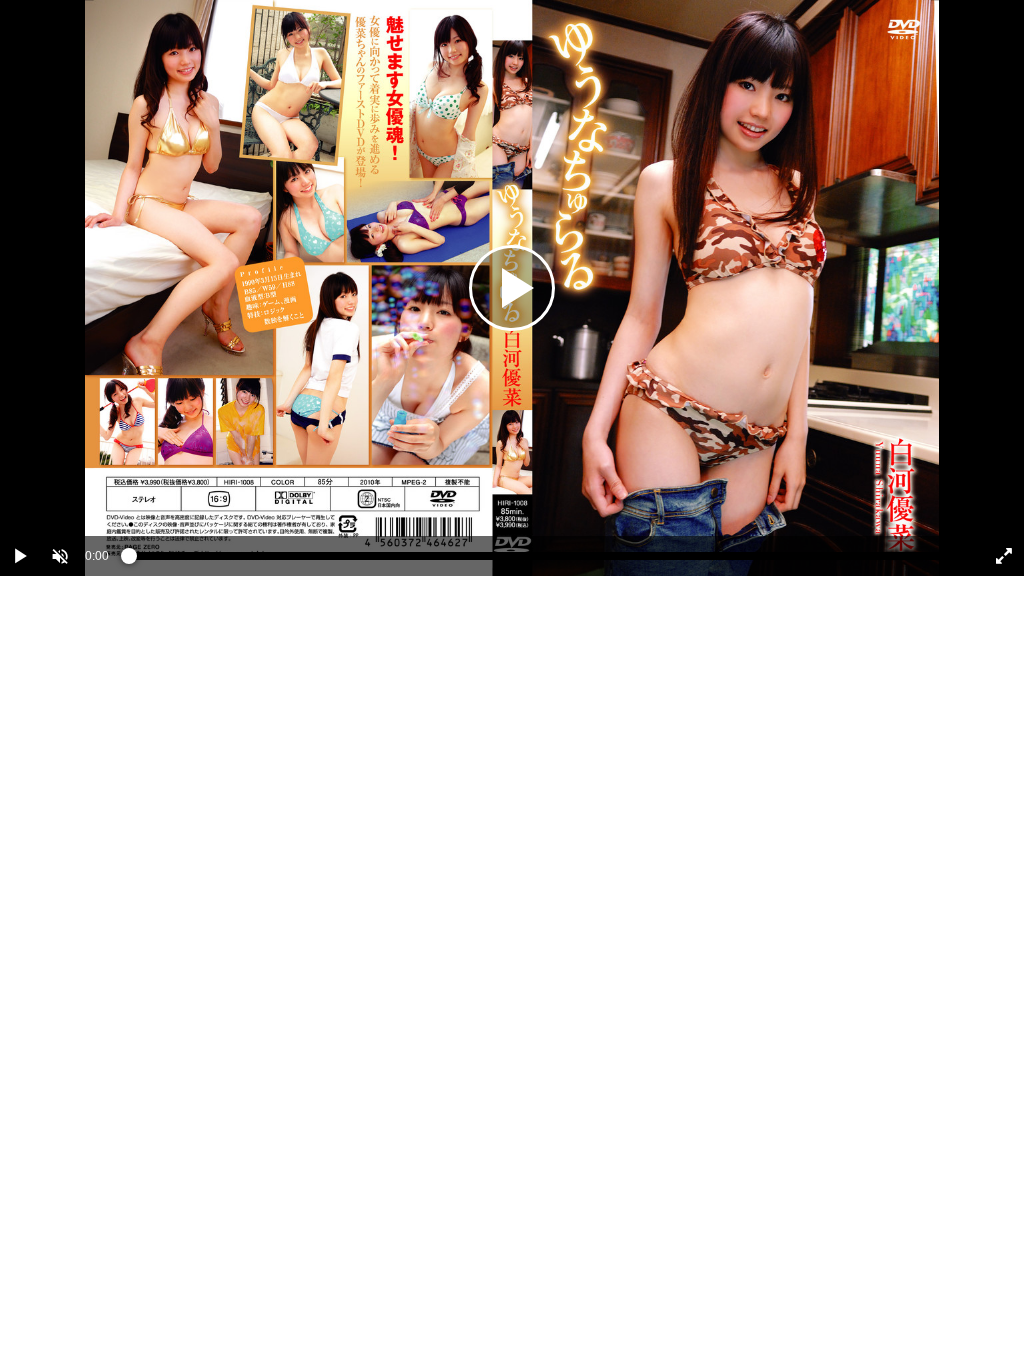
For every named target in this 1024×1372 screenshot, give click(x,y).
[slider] (544, 561)
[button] (60, 556)
